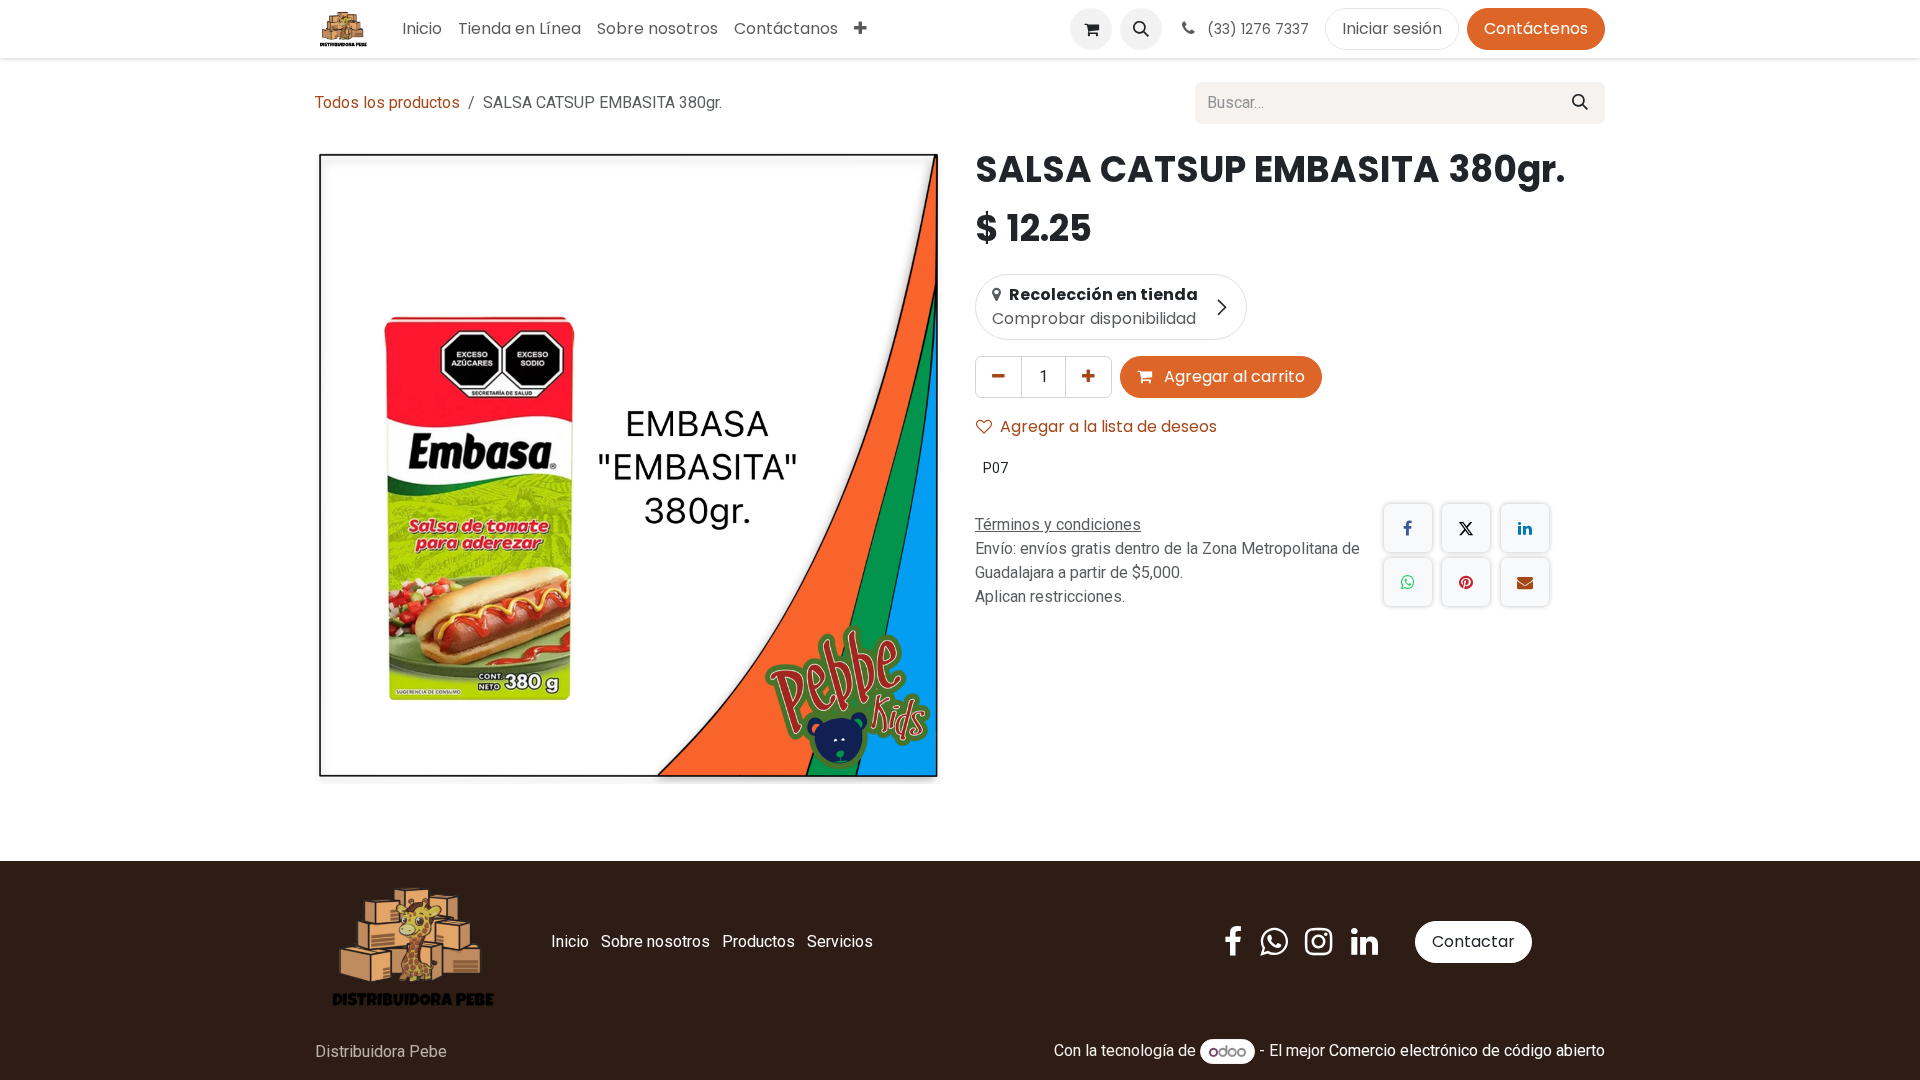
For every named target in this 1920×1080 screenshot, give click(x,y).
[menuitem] (422, 29)
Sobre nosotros (655, 941)
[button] (1141, 29)
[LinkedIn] (1525, 528)
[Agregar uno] (1088, 377)
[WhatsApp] (1408, 582)
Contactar (1473, 941)
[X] (1466, 528)
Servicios (840, 941)
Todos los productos (387, 102)
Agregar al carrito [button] (1232, 376)
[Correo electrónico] (1525, 582)
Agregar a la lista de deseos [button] (1108, 426)
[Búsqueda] (1580, 103)
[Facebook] (1408, 528)
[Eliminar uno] (998, 377)
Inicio (570, 941)
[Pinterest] (1466, 582)
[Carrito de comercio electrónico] (1091, 29)
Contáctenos (1536, 28)
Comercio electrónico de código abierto (1467, 1051)
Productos (758, 941)
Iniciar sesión (1392, 28)
